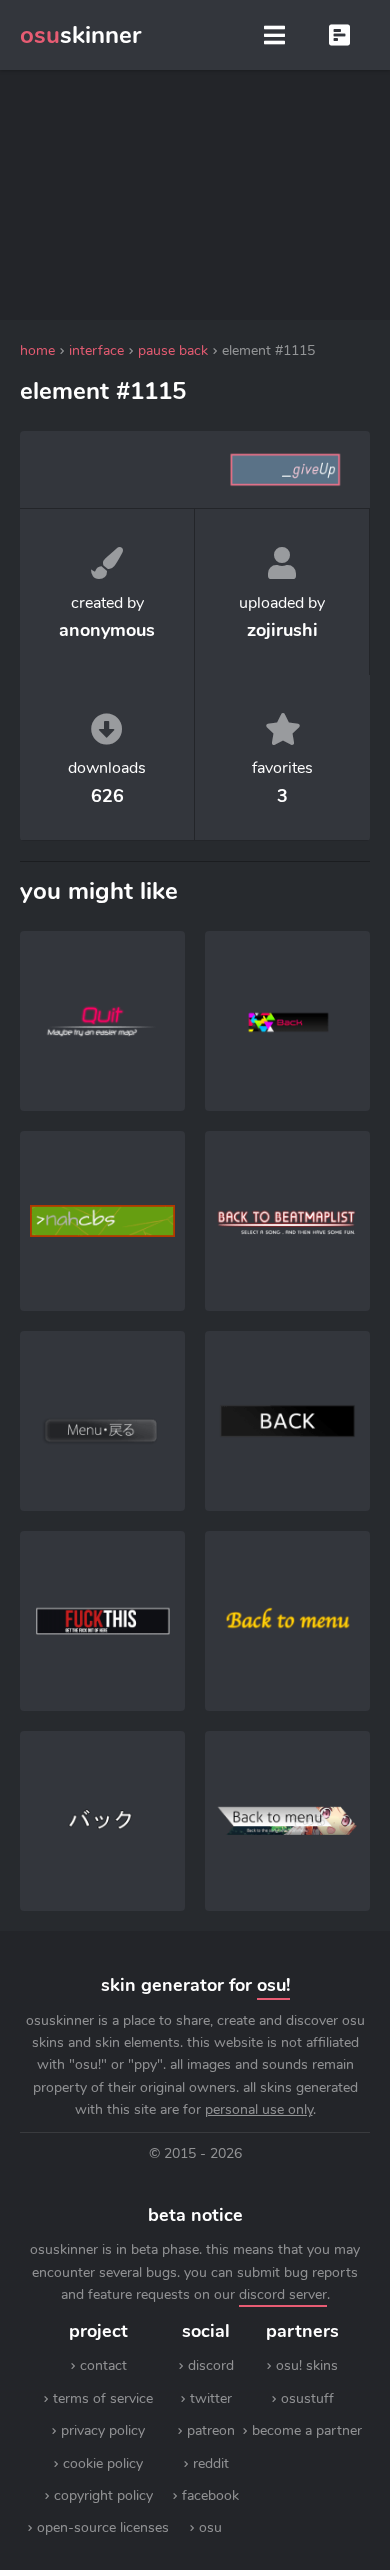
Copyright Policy (103, 2495)
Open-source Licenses (103, 2527)
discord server (283, 2294)
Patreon (211, 2430)
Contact (103, 2365)
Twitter (211, 2398)
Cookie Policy (103, 2463)
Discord (211, 2365)
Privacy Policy (103, 2430)
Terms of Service (103, 2398)
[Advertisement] (195, 195)
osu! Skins (307, 2365)
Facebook (210, 2495)
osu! (273, 1985)
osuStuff (307, 2398)
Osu (210, 2527)
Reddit (211, 2463)
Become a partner (307, 2430)
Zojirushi (282, 630)
